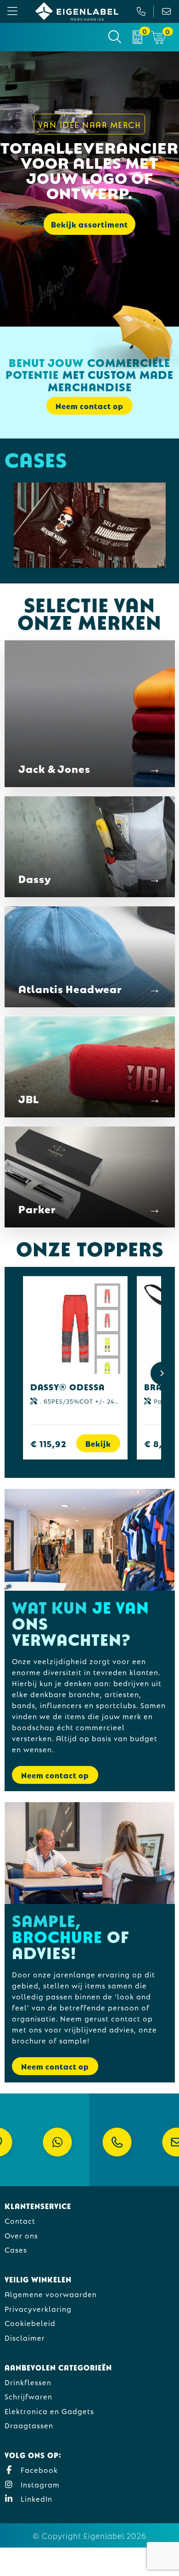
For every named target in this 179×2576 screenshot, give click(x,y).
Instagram (39, 2484)
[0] (137, 37)
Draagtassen (29, 2425)
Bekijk (98, 1443)
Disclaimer (25, 2337)
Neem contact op (55, 1775)
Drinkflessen (28, 2382)
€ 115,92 (48, 1443)
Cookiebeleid (30, 2323)
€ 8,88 (159, 1443)
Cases (16, 2249)
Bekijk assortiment (89, 224)
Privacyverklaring (38, 2308)
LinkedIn (35, 2498)
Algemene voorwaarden (51, 2294)
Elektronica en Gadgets (49, 2411)
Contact (20, 2220)
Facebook (38, 2469)
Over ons (21, 2235)
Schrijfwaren (28, 2396)
